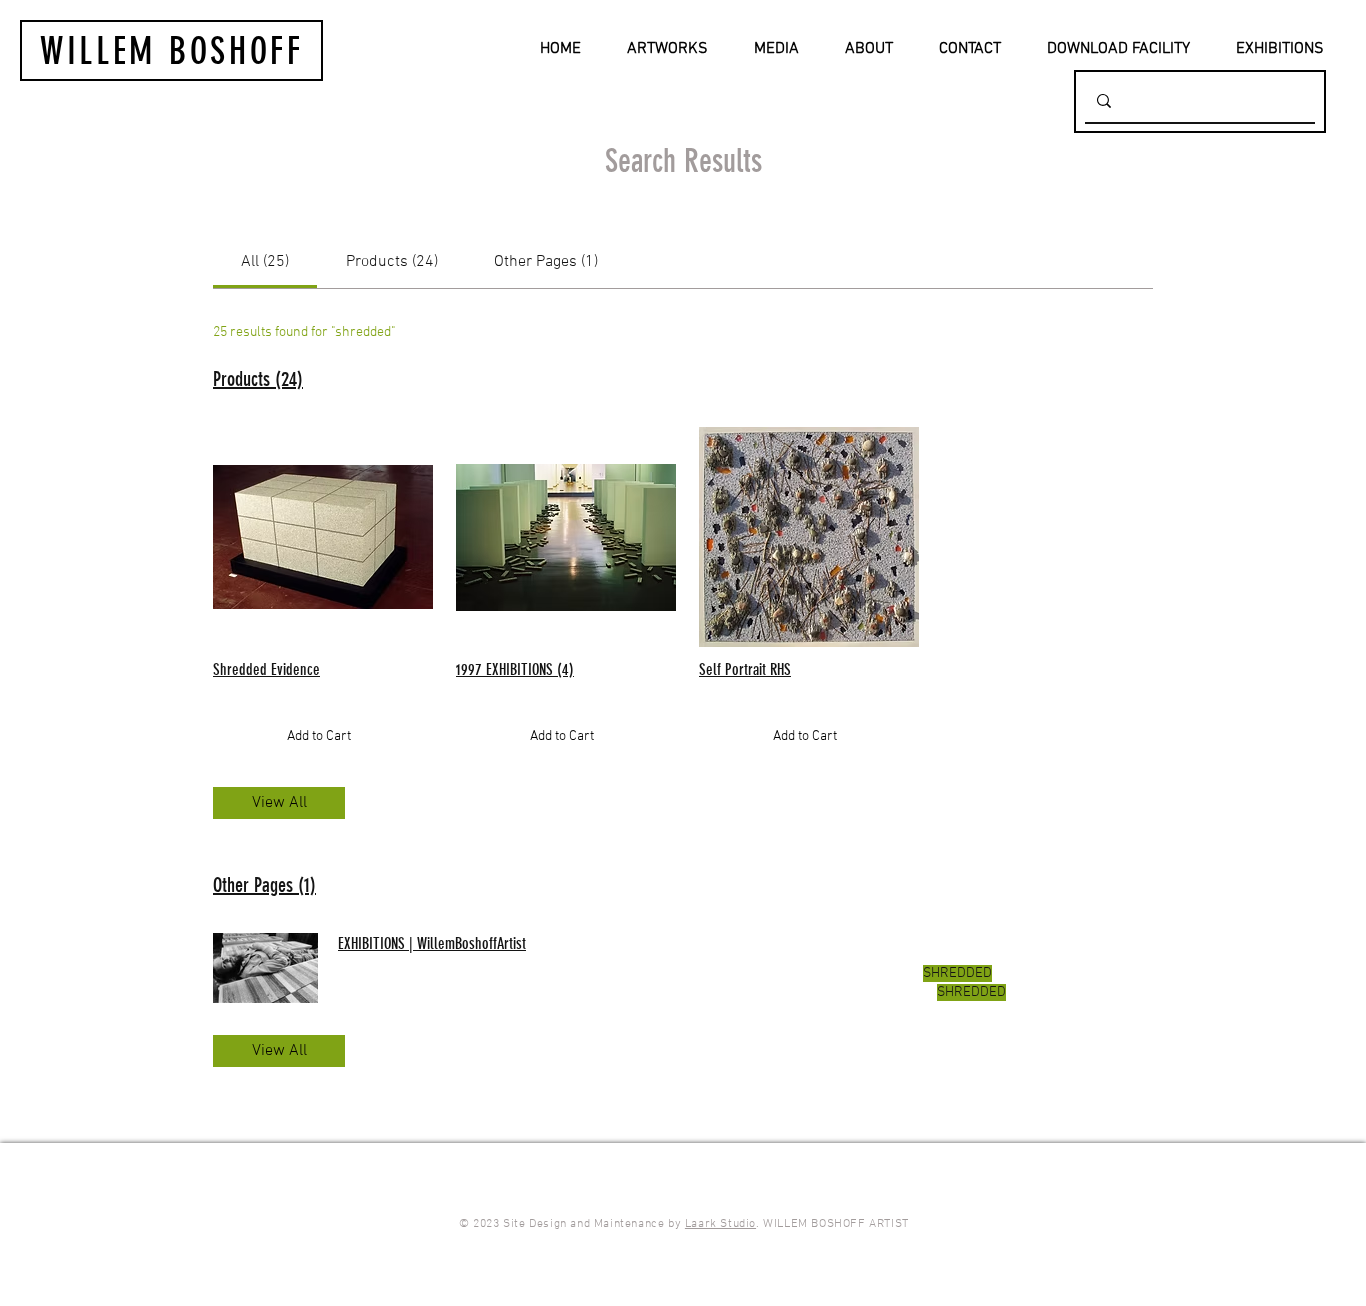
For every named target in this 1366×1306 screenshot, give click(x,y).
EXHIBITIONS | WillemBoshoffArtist (432, 943)
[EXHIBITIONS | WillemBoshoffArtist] (265, 968)
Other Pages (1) (264, 885)
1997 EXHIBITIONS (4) (515, 669)
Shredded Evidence (266, 669)
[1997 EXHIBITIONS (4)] (561, 537)
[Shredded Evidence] (318, 537)
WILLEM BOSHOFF (172, 51)
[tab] (265, 262)
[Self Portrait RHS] (804, 537)
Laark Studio (720, 1224)
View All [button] (279, 803)
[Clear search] (1296, 100)
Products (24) (258, 379)
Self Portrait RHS (745, 669)
